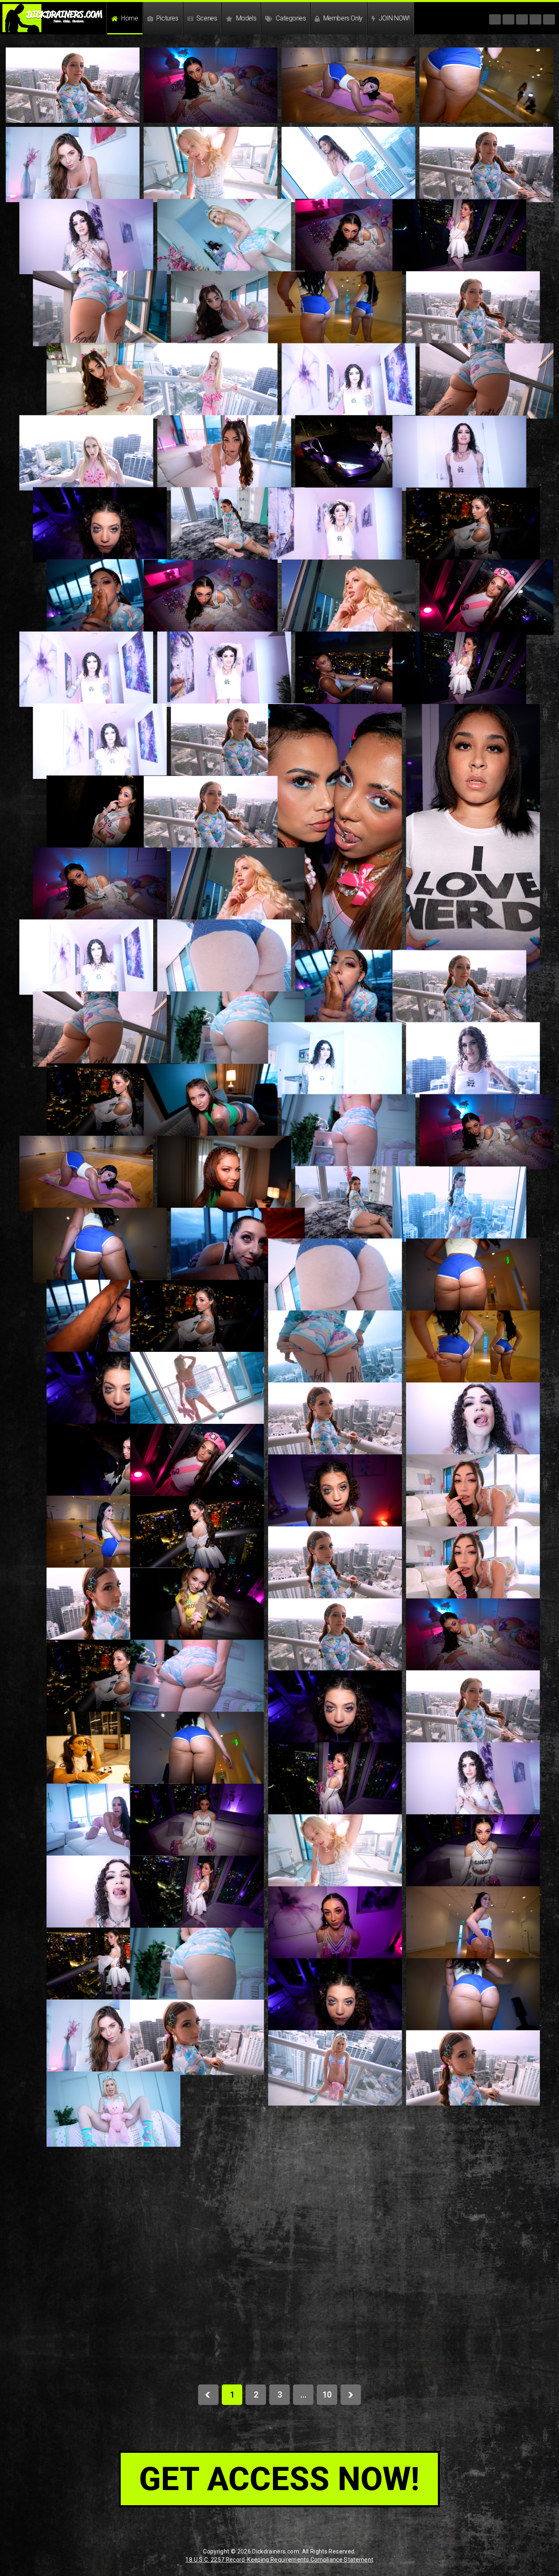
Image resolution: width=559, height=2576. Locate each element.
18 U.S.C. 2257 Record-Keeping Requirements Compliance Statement (279, 2560)
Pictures (166, 18)
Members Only (342, 18)
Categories (290, 18)
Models (245, 18)
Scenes (206, 18)
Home (129, 18)
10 (327, 2395)
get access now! (279, 2479)
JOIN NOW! (393, 18)
